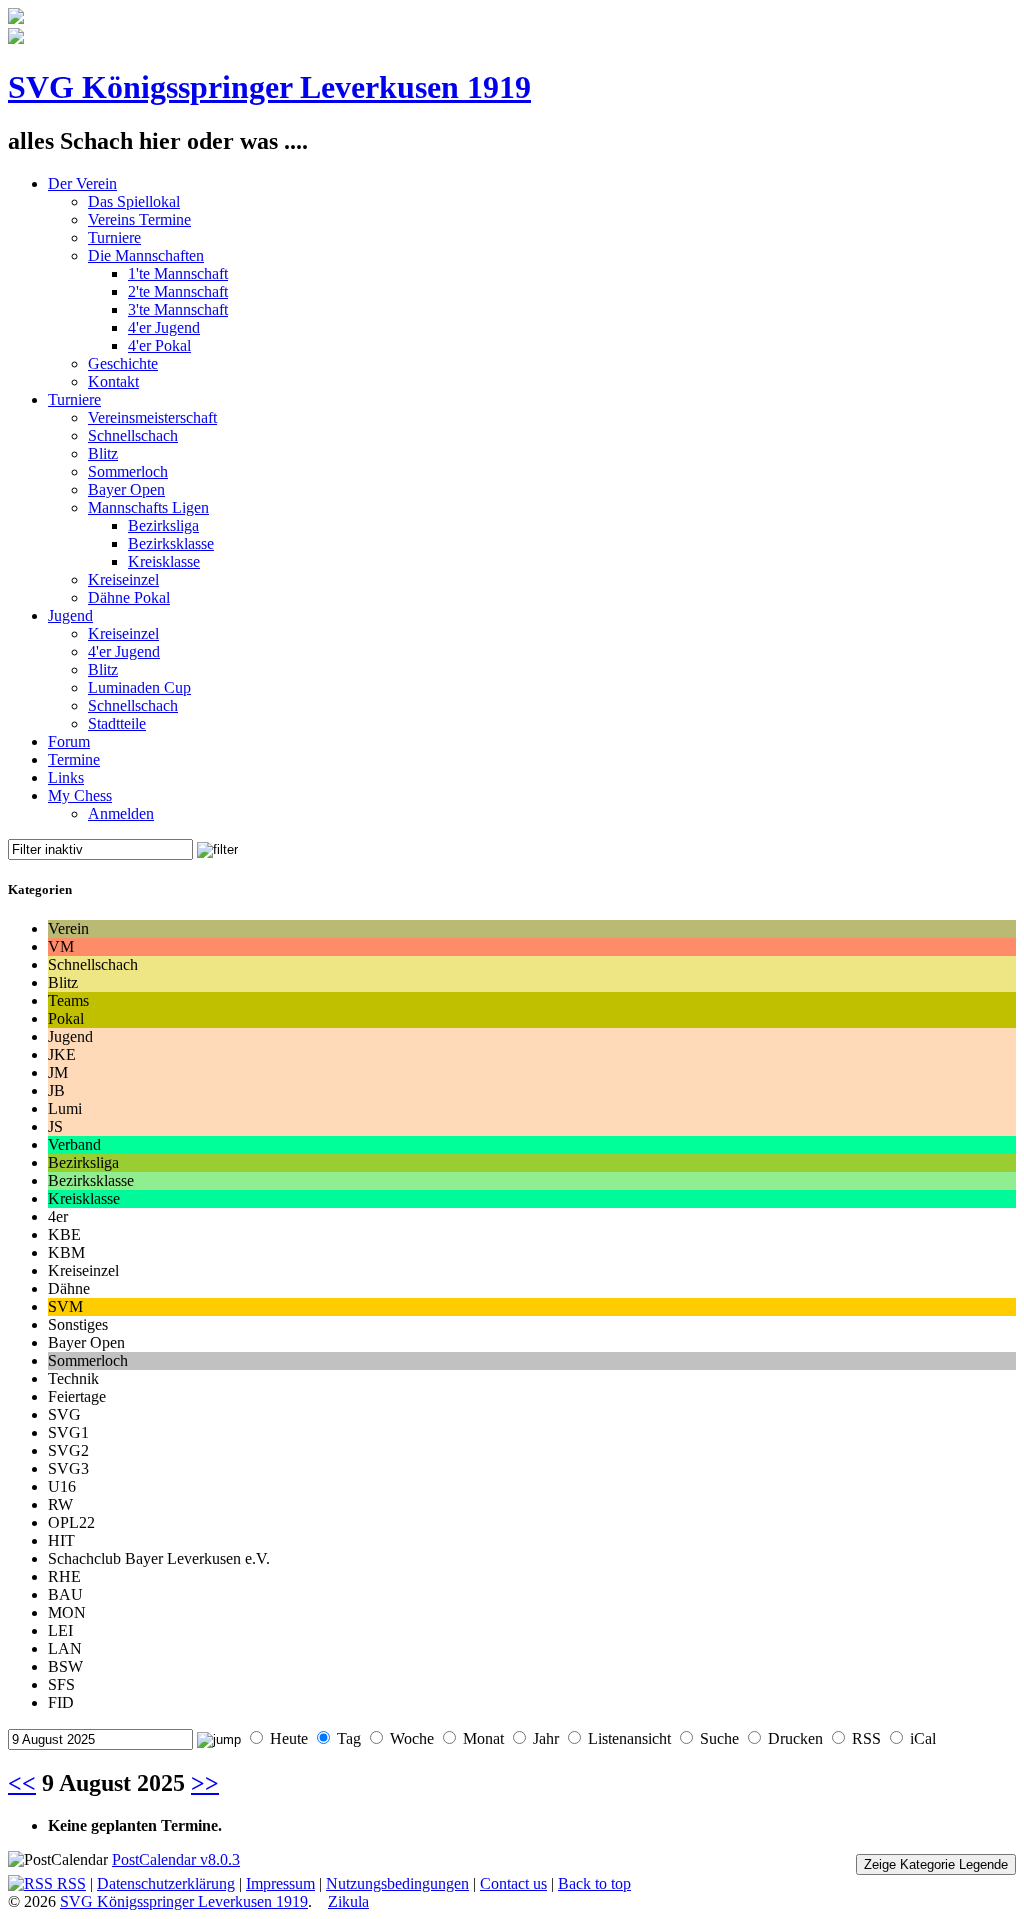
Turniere (114, 237)
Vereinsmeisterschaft (152, 417)
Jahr (546, 1738)
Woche (412, 1738)
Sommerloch (128, 471)
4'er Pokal (159, 345)
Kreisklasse (164, 561)
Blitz (103, 453)
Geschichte (123, 363)
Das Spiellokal (134, 201)
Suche (719, 1738)
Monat (483, 1738)
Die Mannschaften (146, 255)
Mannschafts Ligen (148, 507)
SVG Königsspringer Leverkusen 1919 (269, 87)
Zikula (348, 1901)
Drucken (795, 1738)
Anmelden (121, 813)
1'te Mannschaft (178, 273)
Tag (349, 1738)
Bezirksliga (163, 525)
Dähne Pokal (129, 597)
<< (22, 1783)
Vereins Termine (139, 219)
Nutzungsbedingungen (397, 1883)
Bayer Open (126, 489)
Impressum (280, 1883)
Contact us (513, 1883)
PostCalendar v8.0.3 (176, 1859)
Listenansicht (629, 1738)
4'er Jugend (164, 327)
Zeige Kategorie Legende (936, 1864)
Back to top (594, 1883)
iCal (923, 1738)
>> (205, 1783)
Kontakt (113, 381)
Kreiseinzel (123, 579)
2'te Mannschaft (178, 291)
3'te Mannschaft (178, 309)
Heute (289, 1738)
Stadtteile (117, 723)
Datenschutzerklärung (166, 1883)
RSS (866, 1738)
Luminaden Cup (139, 687)
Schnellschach (133, 435)
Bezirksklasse (171, 543)
